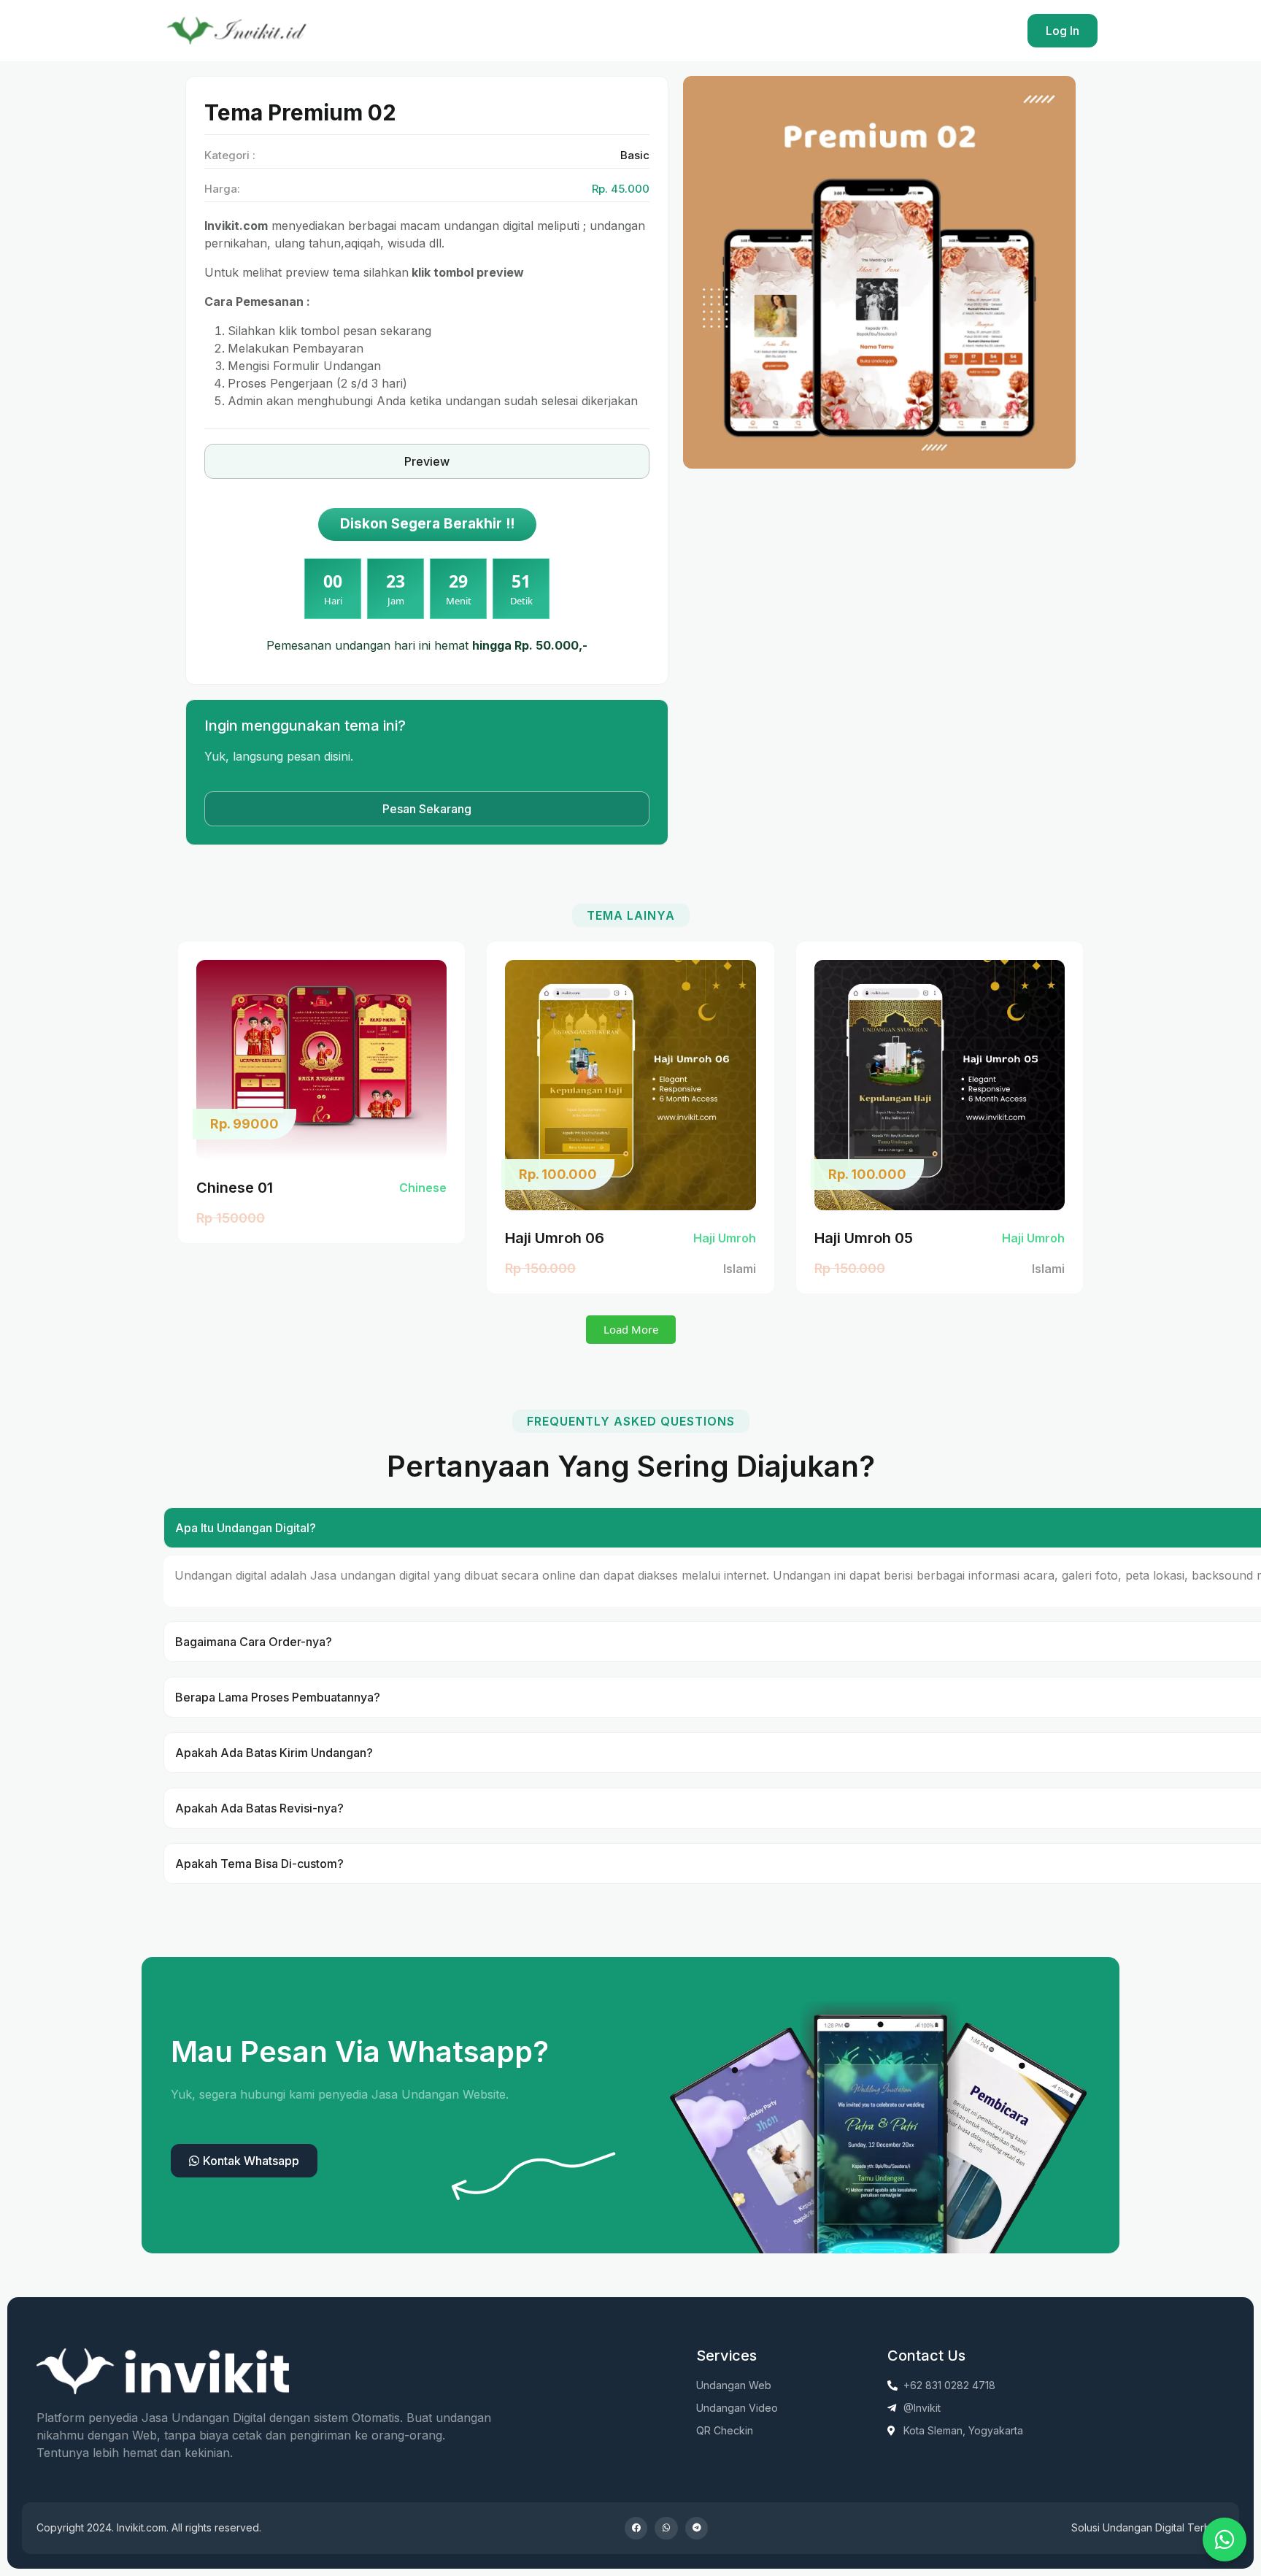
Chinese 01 (235, 1188)
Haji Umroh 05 (864, 1238)
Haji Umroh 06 (555, 1238)
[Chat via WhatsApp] (1225, 2540)
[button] (631, 1330)
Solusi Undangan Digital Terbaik (1148, 2527)
